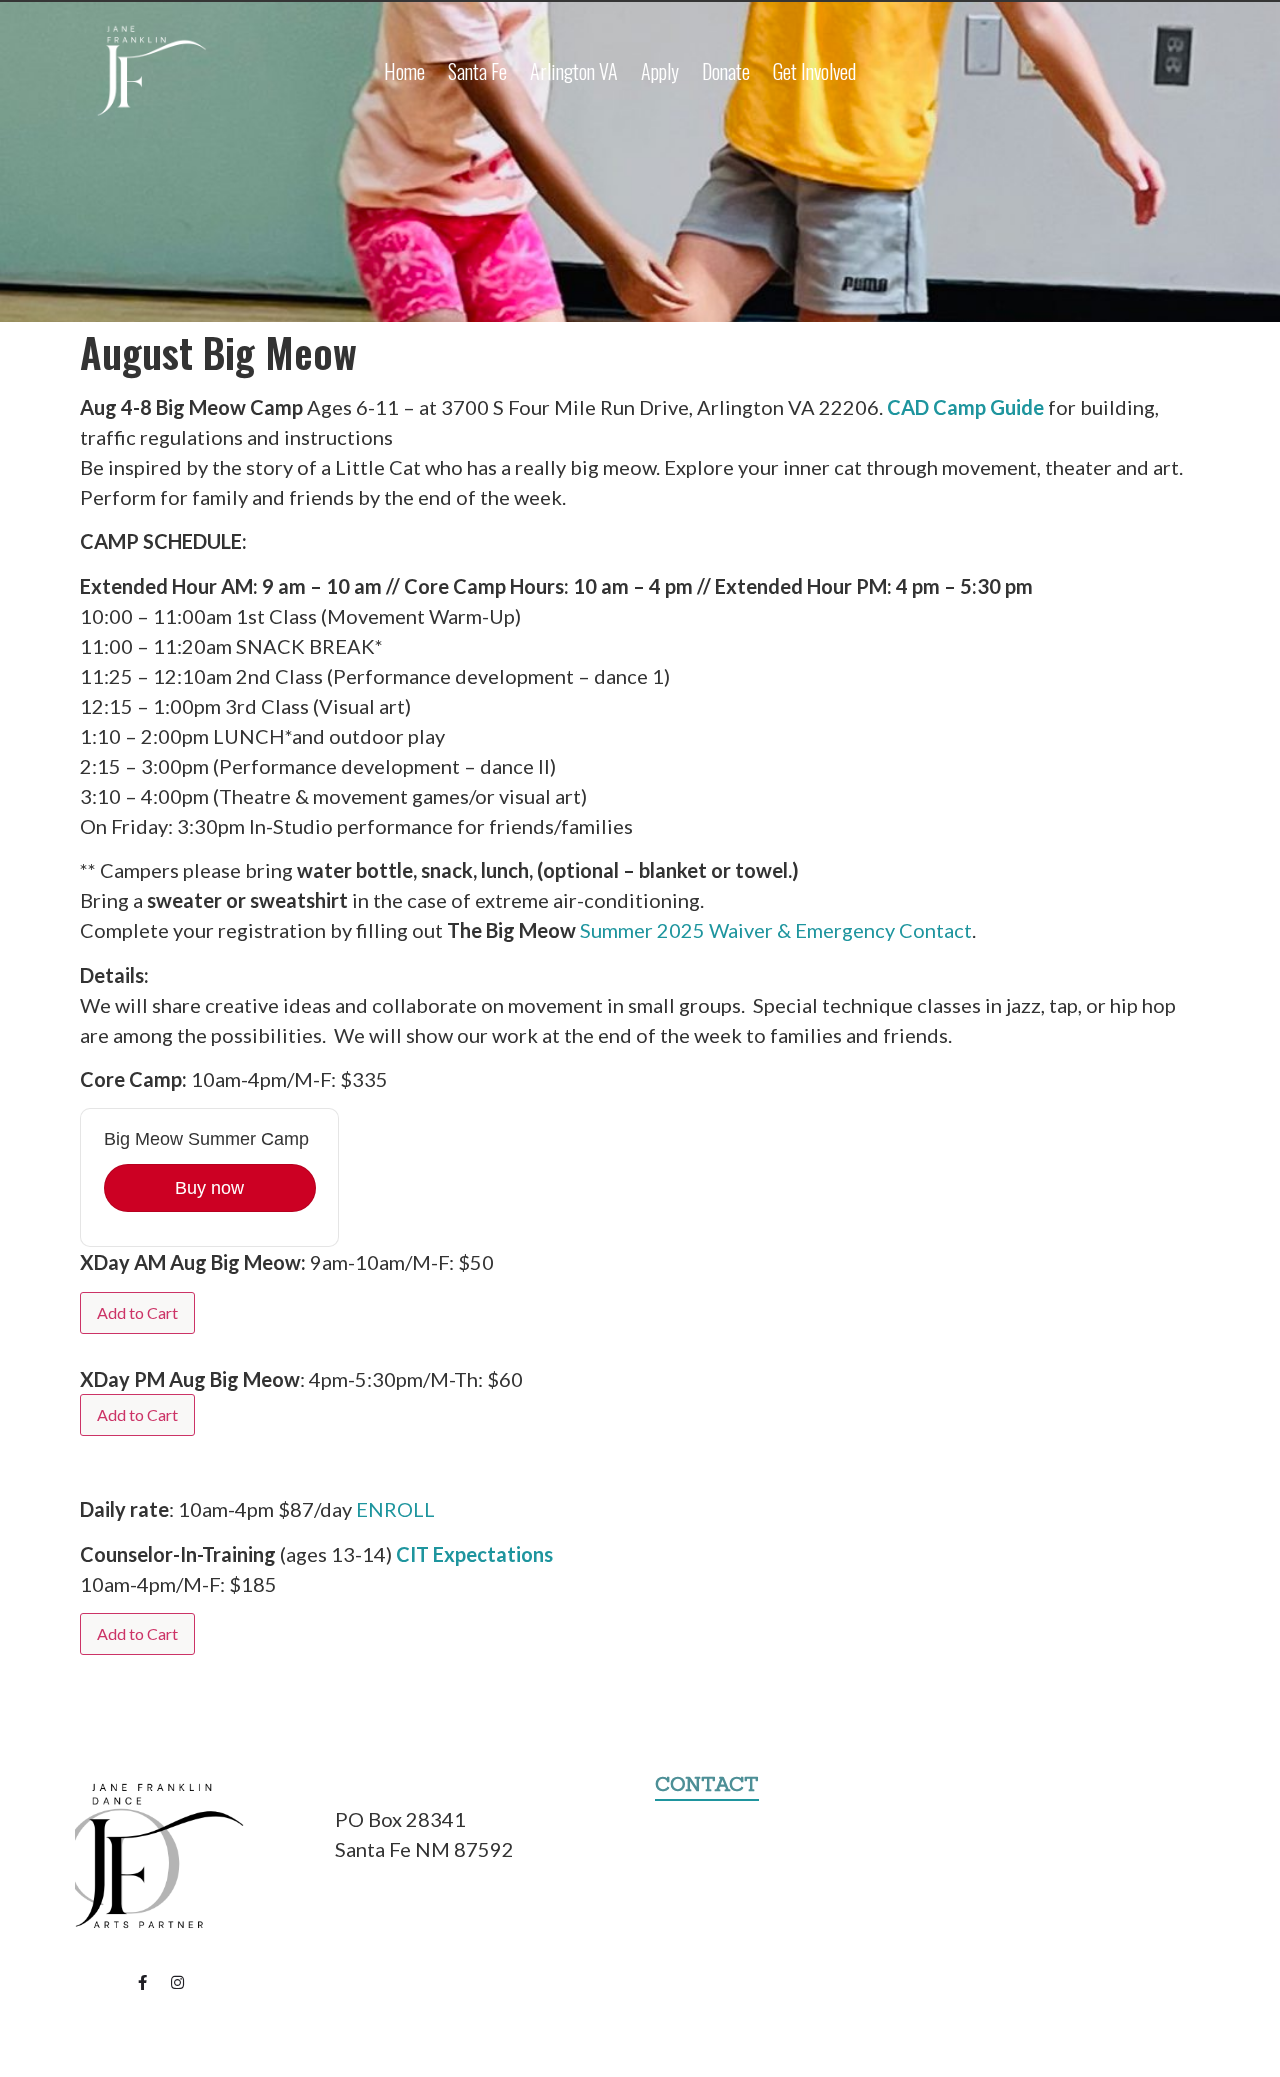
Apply (660, 71)
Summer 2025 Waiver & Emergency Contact (776, 930)
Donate (726, 71)
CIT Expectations (474, 1554)
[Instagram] (178, 1982)
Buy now (209, 1188)
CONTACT (707, 1783)
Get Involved (814, 71)
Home (404, 71)
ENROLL (395, 1509)
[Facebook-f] (143, 1982)
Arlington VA (574, 71)
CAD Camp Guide (965, 407)
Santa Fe (477, 71)
